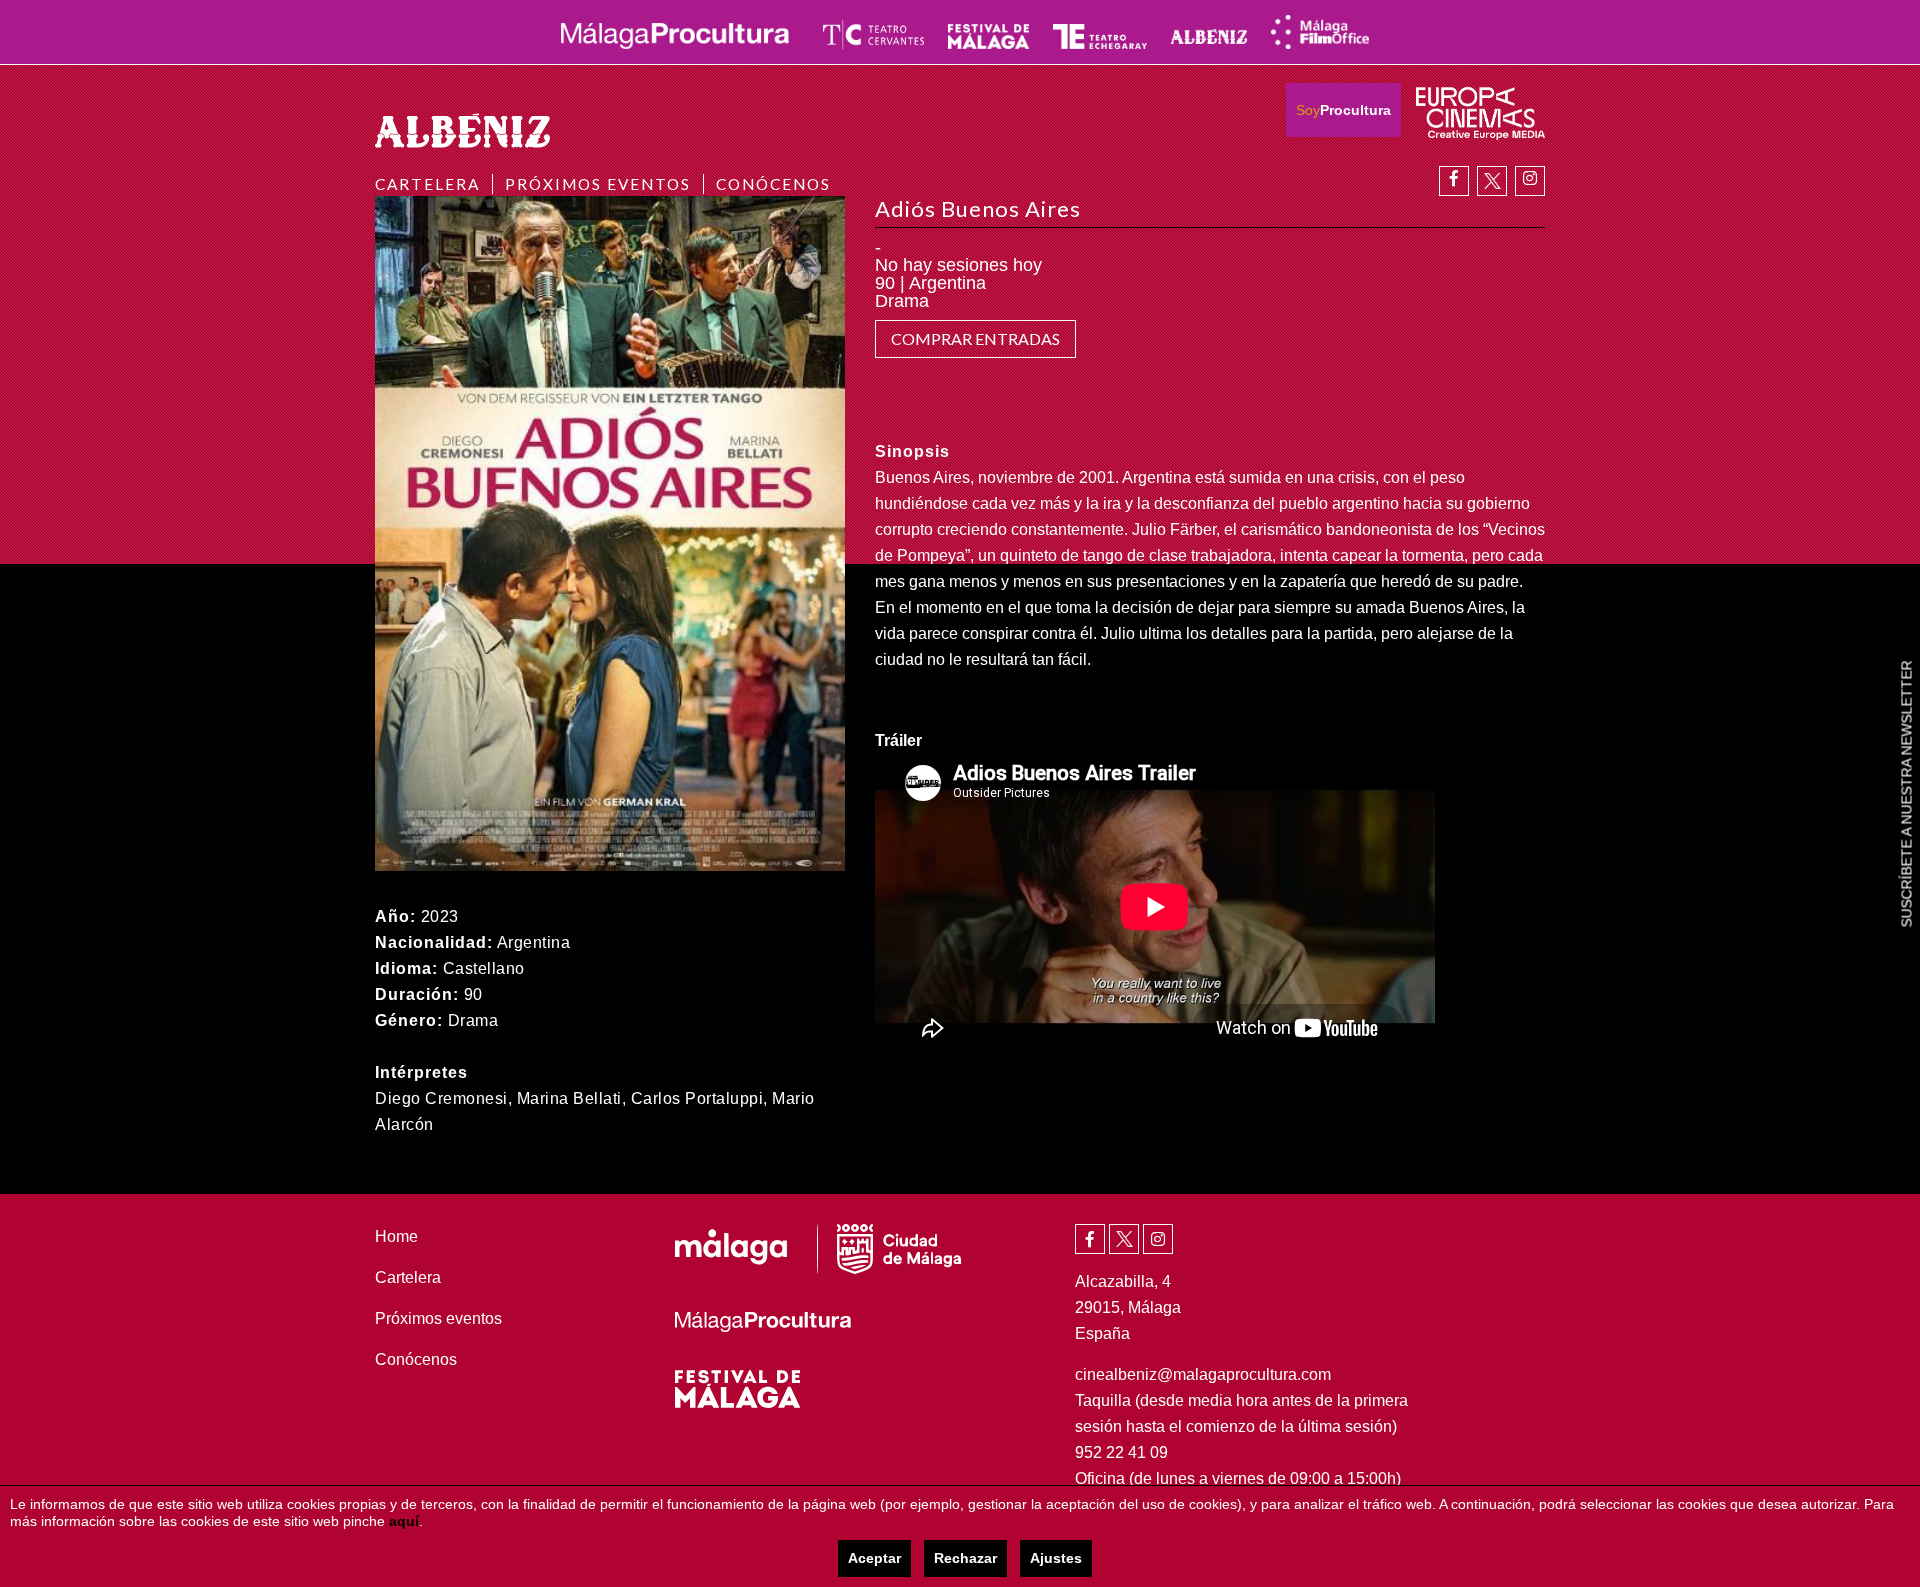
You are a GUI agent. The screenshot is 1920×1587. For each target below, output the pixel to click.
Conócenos (773, 184)
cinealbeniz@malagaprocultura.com (1203, 1374)
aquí (404, 1521)
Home (396, 1236)
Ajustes (1056, 1558)
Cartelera (427, 184)
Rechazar (965, 1558)
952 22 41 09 (1121, 1452)
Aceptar (874, 1558)
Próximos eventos (598, 184)
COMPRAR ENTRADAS (975, 338)
